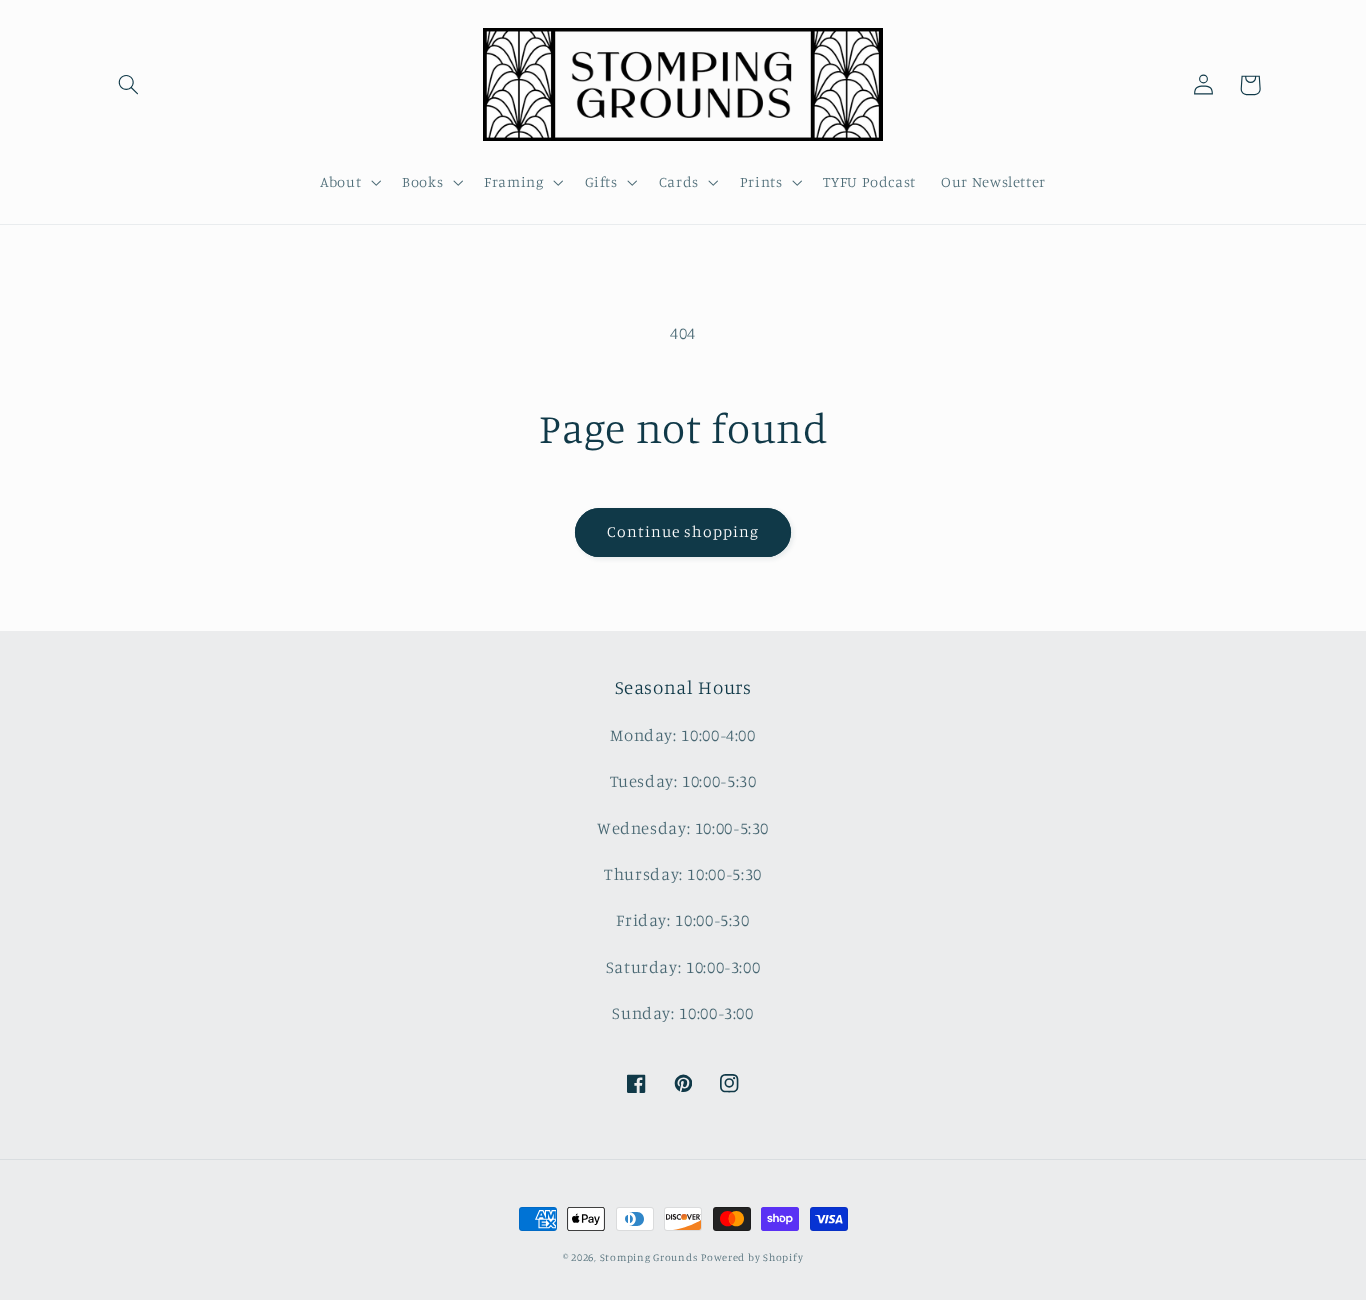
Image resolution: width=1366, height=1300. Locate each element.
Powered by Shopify (752, 1257)
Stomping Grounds (649, 1257)
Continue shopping (683, 531)
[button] (129, 85)
